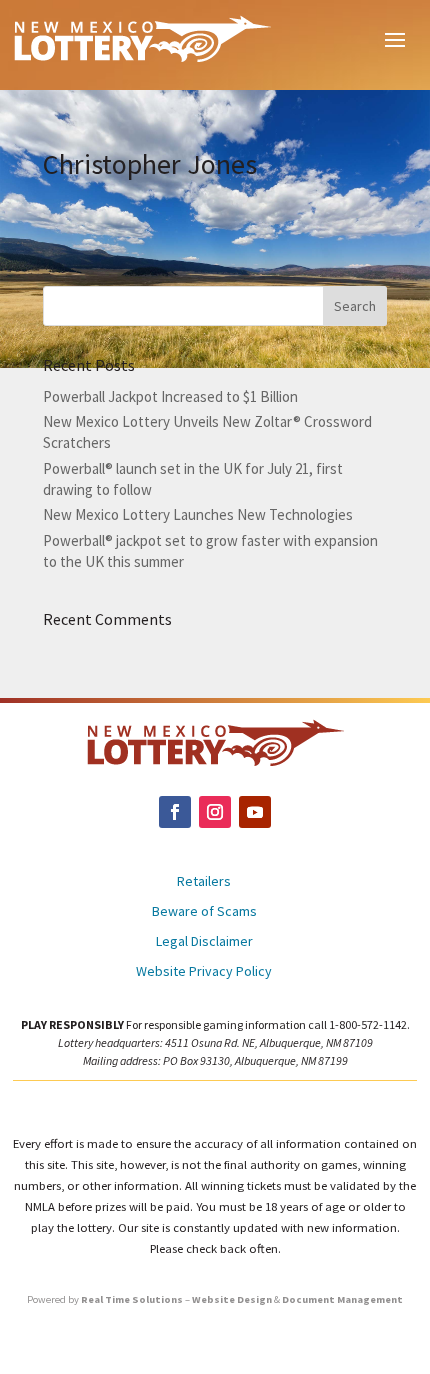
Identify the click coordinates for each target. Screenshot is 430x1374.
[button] (395, 38)
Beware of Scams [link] (204, 912)
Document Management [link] (342, 1299)
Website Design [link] (232, 1299)
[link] (142, 38)
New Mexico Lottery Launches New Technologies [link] (198, 514)
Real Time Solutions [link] (132, 1299)
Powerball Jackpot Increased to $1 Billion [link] (170, 396)
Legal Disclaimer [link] (204, 942)
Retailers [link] (204, 882)
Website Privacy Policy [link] (204, 972)
